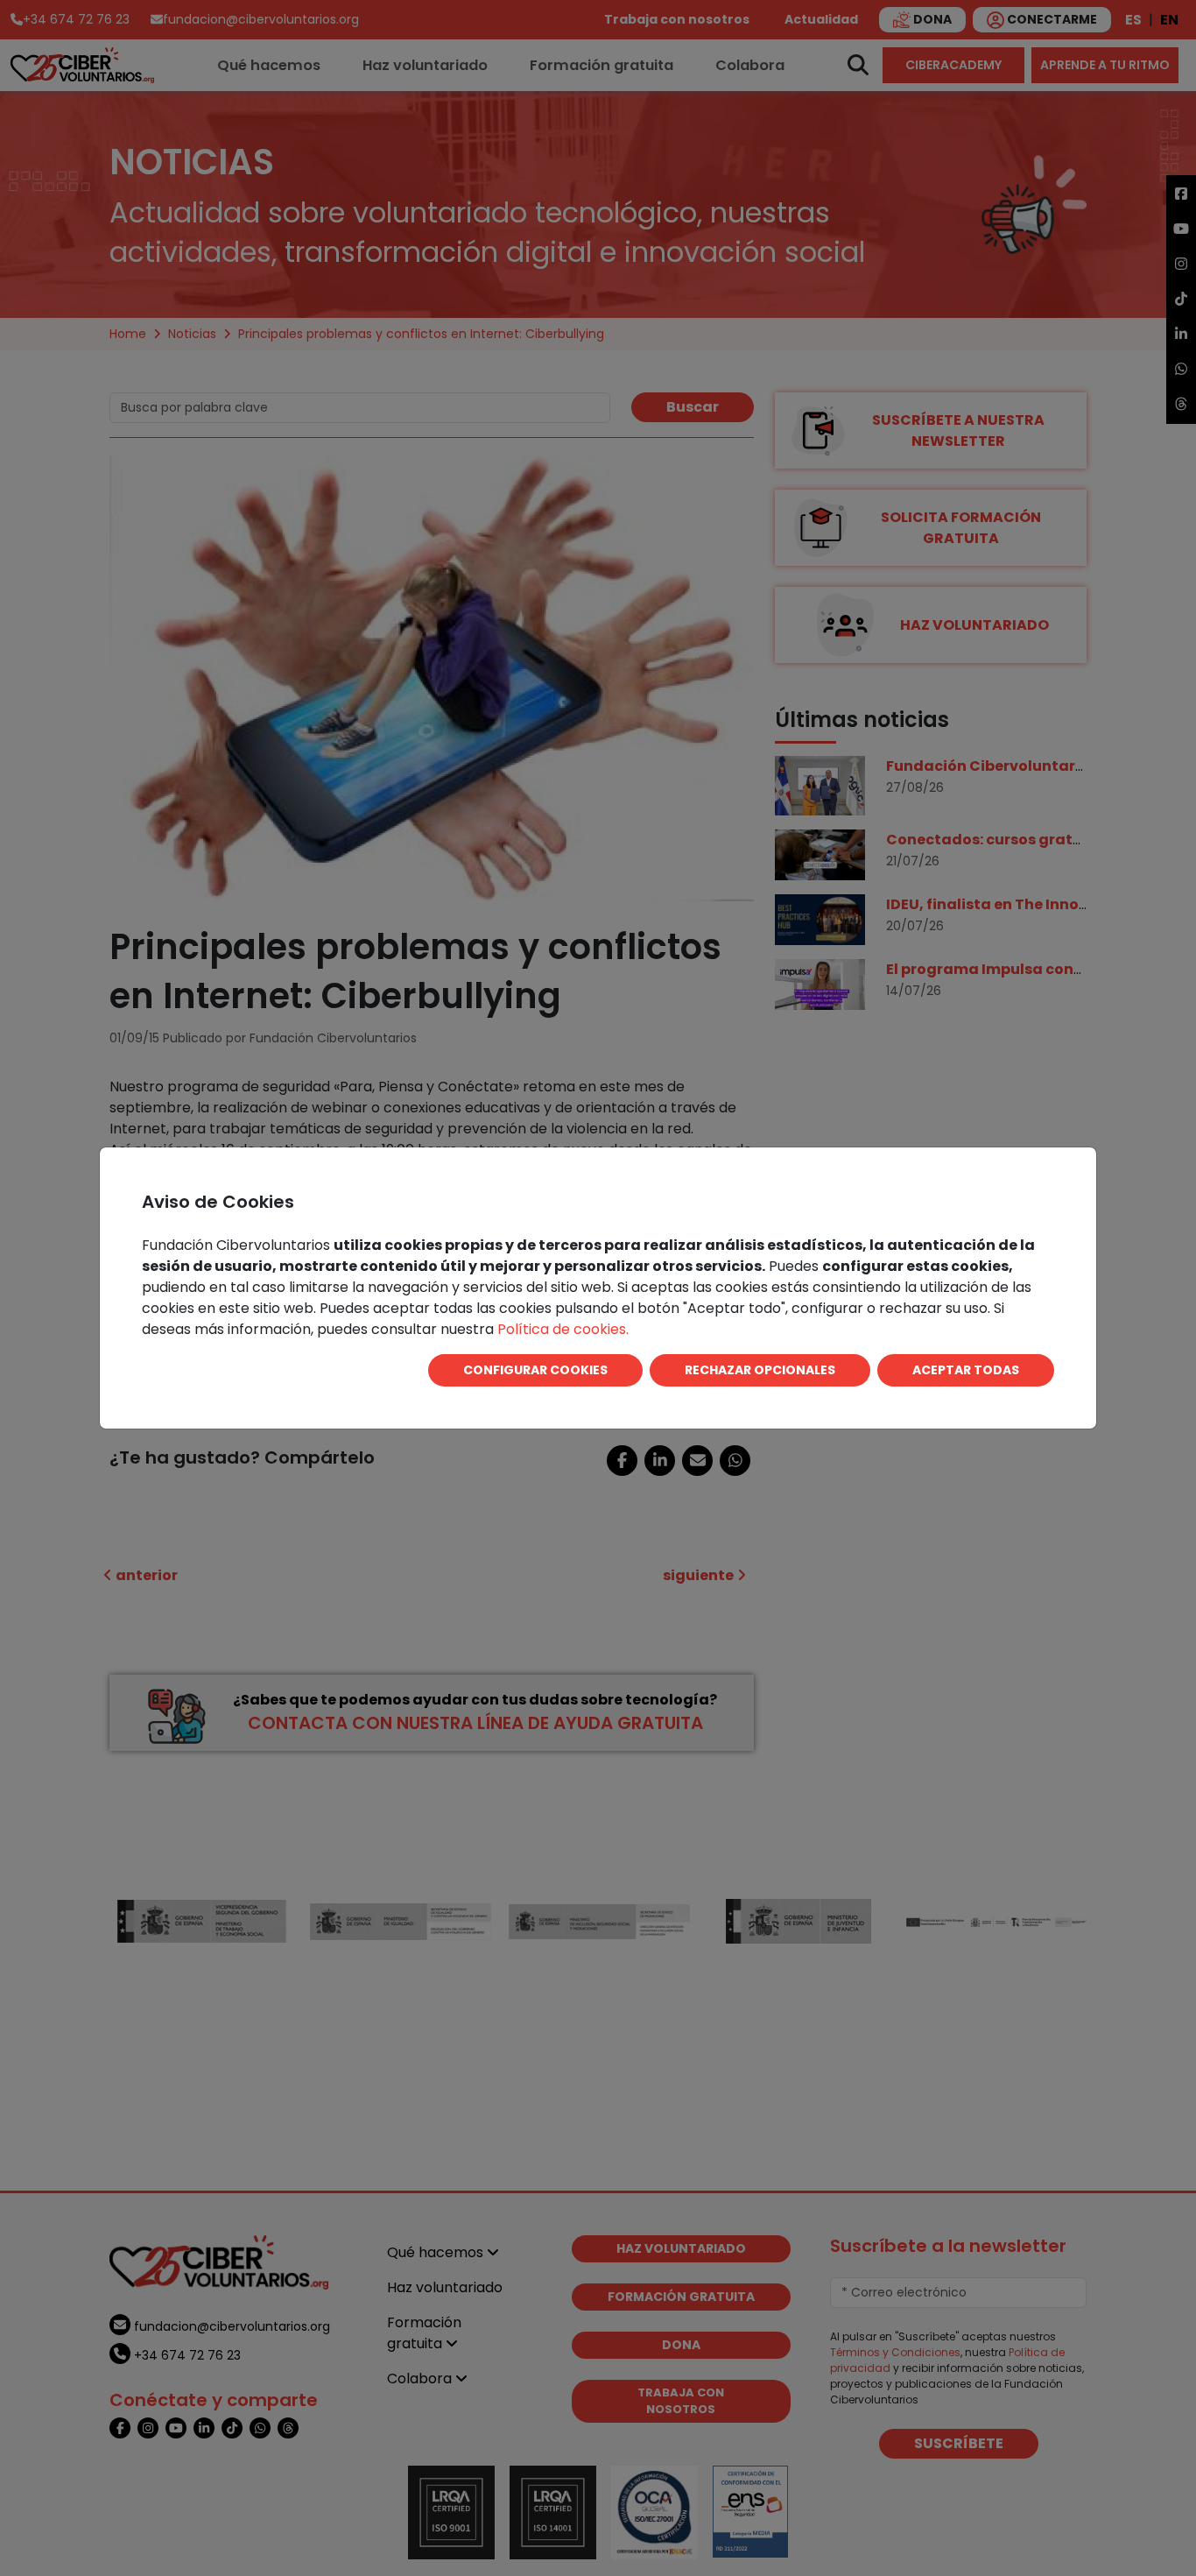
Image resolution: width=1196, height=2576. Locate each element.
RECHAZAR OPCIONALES (760, 1370)
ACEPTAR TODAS (966, 1370)
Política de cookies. (563, 1329)
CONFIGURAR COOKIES (535, 1370)
